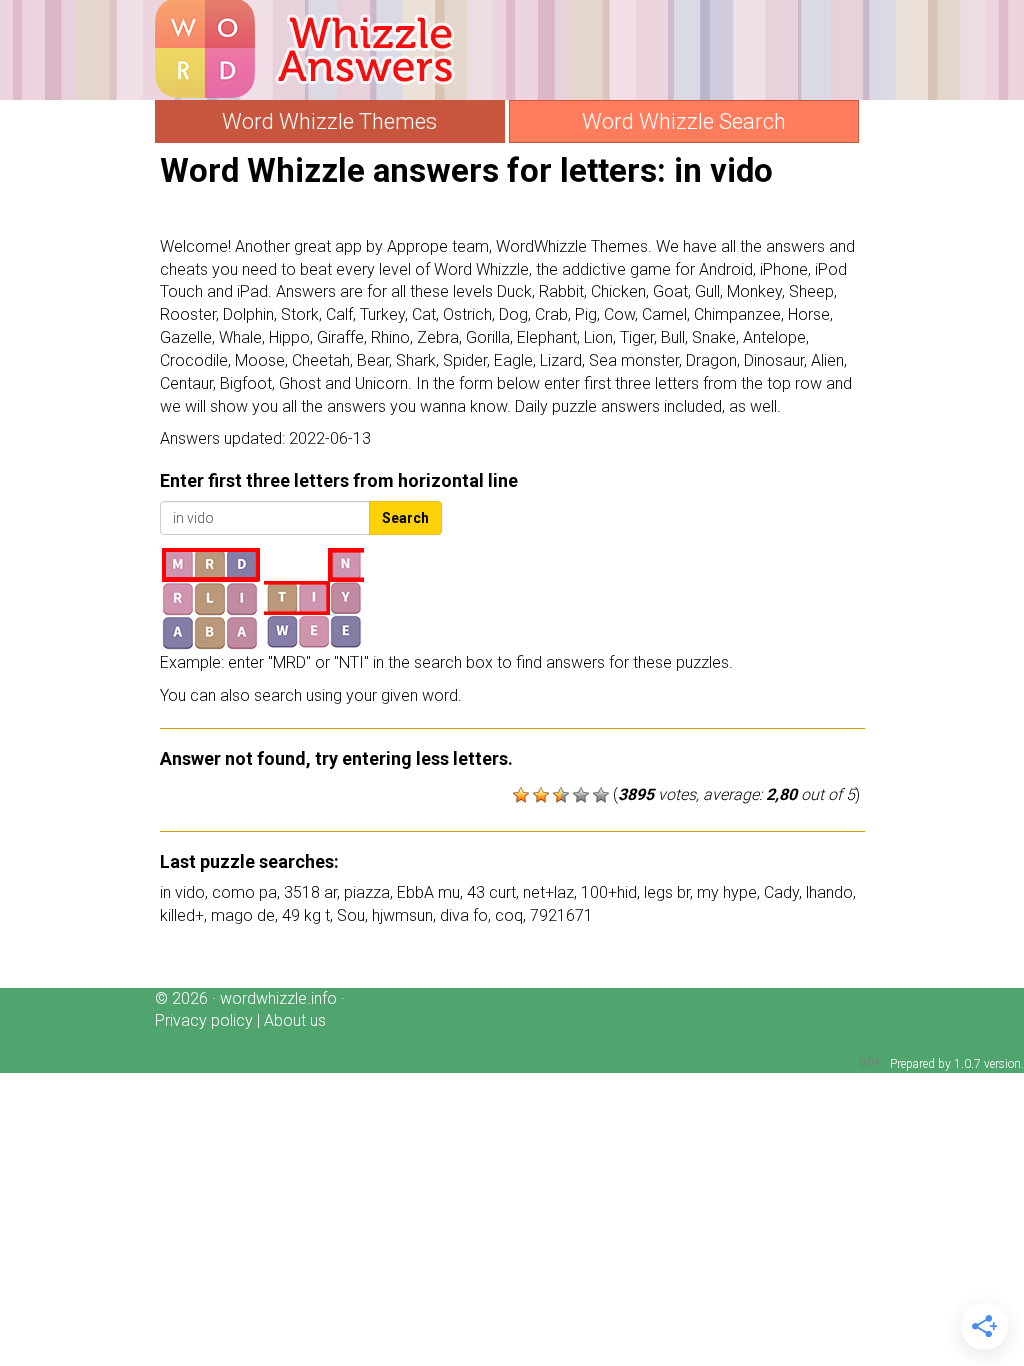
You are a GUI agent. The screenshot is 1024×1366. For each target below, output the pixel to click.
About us (295, 1020)
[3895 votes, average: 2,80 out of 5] (521, 795)
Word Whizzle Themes (329, 121)
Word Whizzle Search (684, 121)
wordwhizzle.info (278, 998)
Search (405, 518)
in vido (182, 892)
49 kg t (306, 915)
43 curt (491, 892)
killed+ (182, 915)
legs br (667, 892)
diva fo (464, 915)
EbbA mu (428, 892)
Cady (781, 892)
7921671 (561, 915)
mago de (243, 915)
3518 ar (310, 892)
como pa (244, 892)
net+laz (548, 892)
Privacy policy (204, 1020)
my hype (727, 892)
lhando (829, 892)
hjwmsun (402, 915)
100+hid (609, 892)
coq (509, 915)
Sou (351, 915)
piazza (367, 892)
